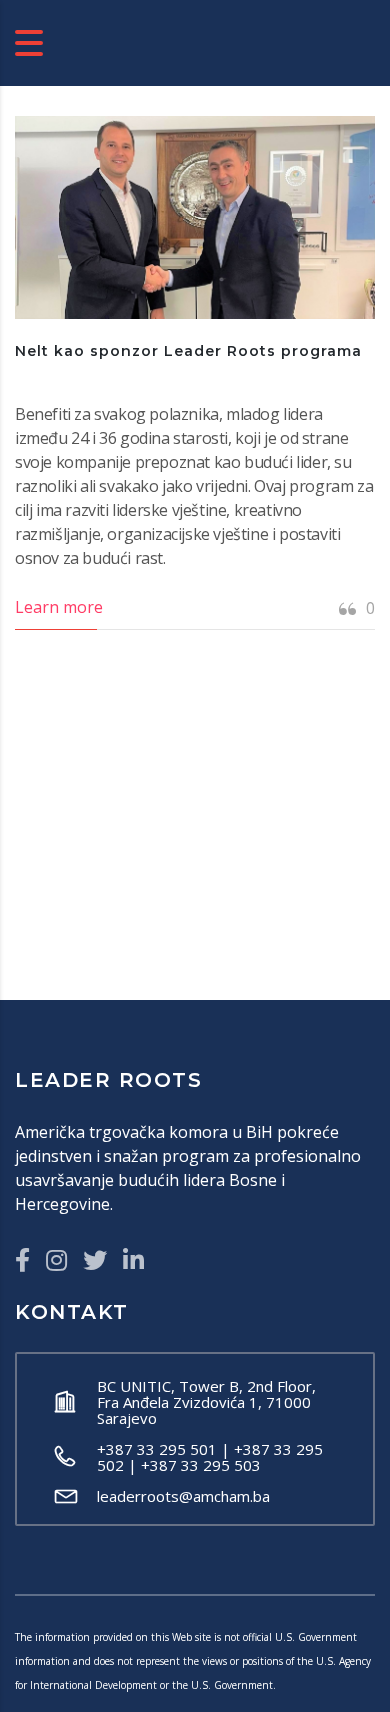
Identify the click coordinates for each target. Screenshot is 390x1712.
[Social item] (22, 1260)
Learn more (59, 607)
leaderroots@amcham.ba (183, 1496)
